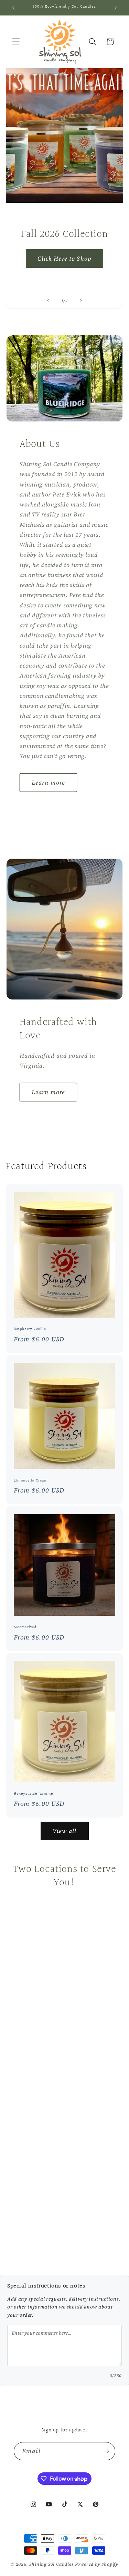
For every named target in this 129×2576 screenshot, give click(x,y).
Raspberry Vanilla (30, 1329)
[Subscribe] (106, 2451)
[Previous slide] (48, 301)
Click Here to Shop (65, 259)
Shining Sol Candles (51, 2564)
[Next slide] (81, 301)
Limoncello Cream (31, 1480)
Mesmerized (25, 1627)
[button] (16, 42)
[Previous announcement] (13, 8)
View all (64, 1831)
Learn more (49, 783)
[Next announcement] (116, 8)
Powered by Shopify (97, 2564)
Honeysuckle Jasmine (33, 1794)
